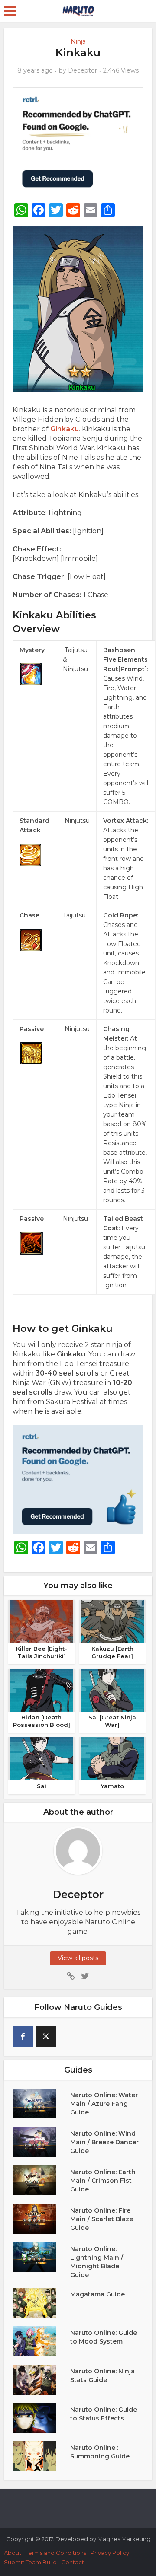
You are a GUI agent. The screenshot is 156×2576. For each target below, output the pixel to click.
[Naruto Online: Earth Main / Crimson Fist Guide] (41, 2180)
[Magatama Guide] (41, 2303)
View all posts (78, 1958)
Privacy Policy (110, 2553)
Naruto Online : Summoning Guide (100, 2452)
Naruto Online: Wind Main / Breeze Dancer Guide (104, 2142)
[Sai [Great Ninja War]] (112, 1690)
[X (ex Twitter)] (46, 2036)
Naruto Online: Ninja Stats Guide (102, 2375)
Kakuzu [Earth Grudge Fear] (112, 1652)
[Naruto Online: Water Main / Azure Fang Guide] (41, 2103)
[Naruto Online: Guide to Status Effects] (41, 2418)
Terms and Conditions (56, 2553)
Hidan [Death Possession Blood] (42, 1721)
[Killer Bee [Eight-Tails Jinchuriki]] (41, 1621)
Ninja (78, 41)
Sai (42, 1786)
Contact (73, 2562)
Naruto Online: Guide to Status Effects (104, 2414)
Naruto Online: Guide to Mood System (104, 2337)
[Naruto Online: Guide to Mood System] (41, 2341)
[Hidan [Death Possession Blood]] (41, 1690)
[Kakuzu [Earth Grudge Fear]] (112, 1621)
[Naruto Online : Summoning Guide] (41, 2456)
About (13, 2553)
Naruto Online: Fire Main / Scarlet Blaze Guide (102, 2219)
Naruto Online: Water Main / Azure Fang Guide (104, 2104)
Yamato (112, 1786)
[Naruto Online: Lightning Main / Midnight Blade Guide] (41, 2257)
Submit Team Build (30, 2562)
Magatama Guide (97, 2294)
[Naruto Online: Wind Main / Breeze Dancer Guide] (41, 2142)
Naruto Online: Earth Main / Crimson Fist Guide (103, 2181)
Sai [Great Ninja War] (112, 1721)
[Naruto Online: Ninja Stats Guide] (41, 2380)
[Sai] (41, 1758)
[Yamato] (112, 1758)
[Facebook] (23, 2036)
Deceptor (83, 70)
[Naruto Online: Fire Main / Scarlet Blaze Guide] (41, 2219)
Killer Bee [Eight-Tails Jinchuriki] (42, 1652)
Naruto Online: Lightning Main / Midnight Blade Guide (97, 2262)
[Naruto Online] (78, 10)
